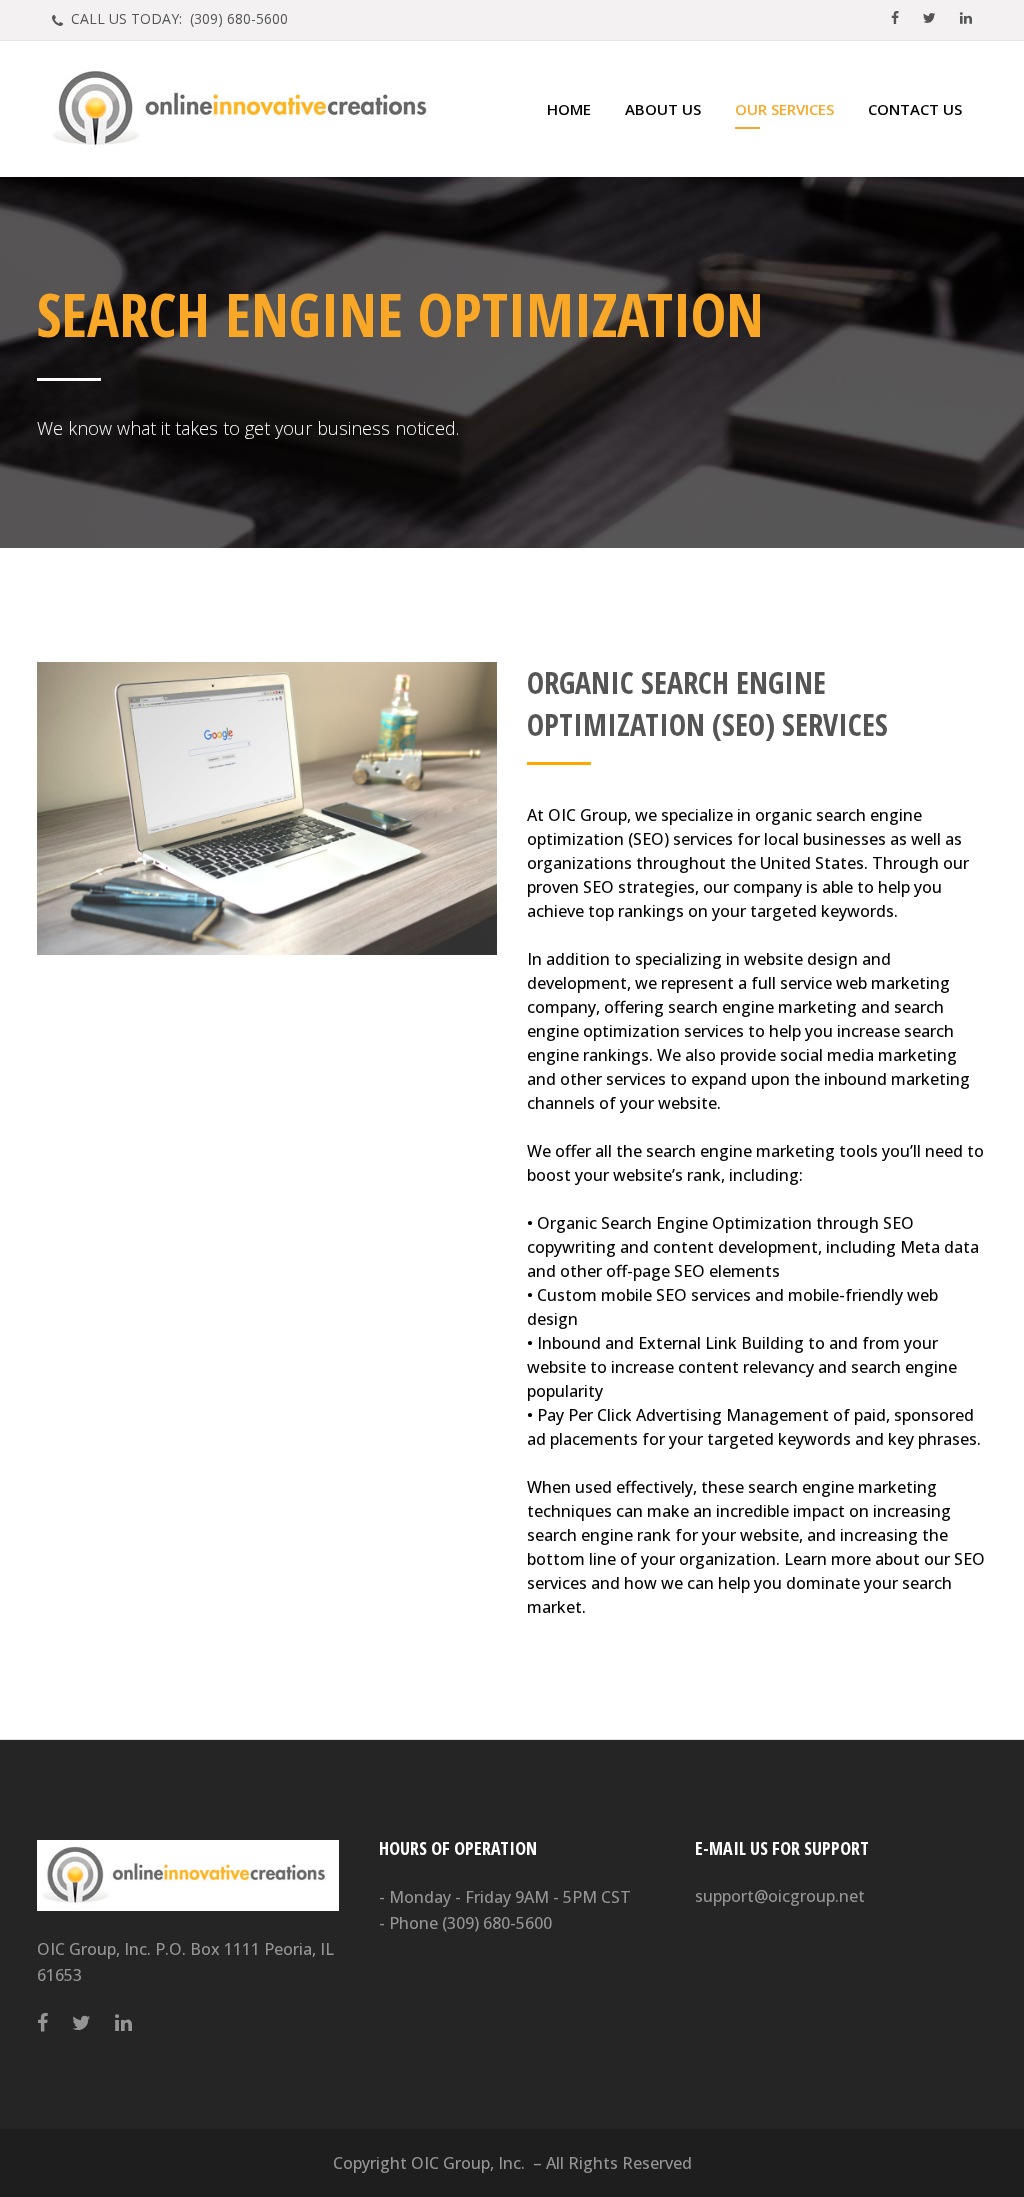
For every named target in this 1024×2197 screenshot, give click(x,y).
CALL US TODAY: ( (177, 18)
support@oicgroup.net (780, 1896)
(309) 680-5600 (497, 1923)
